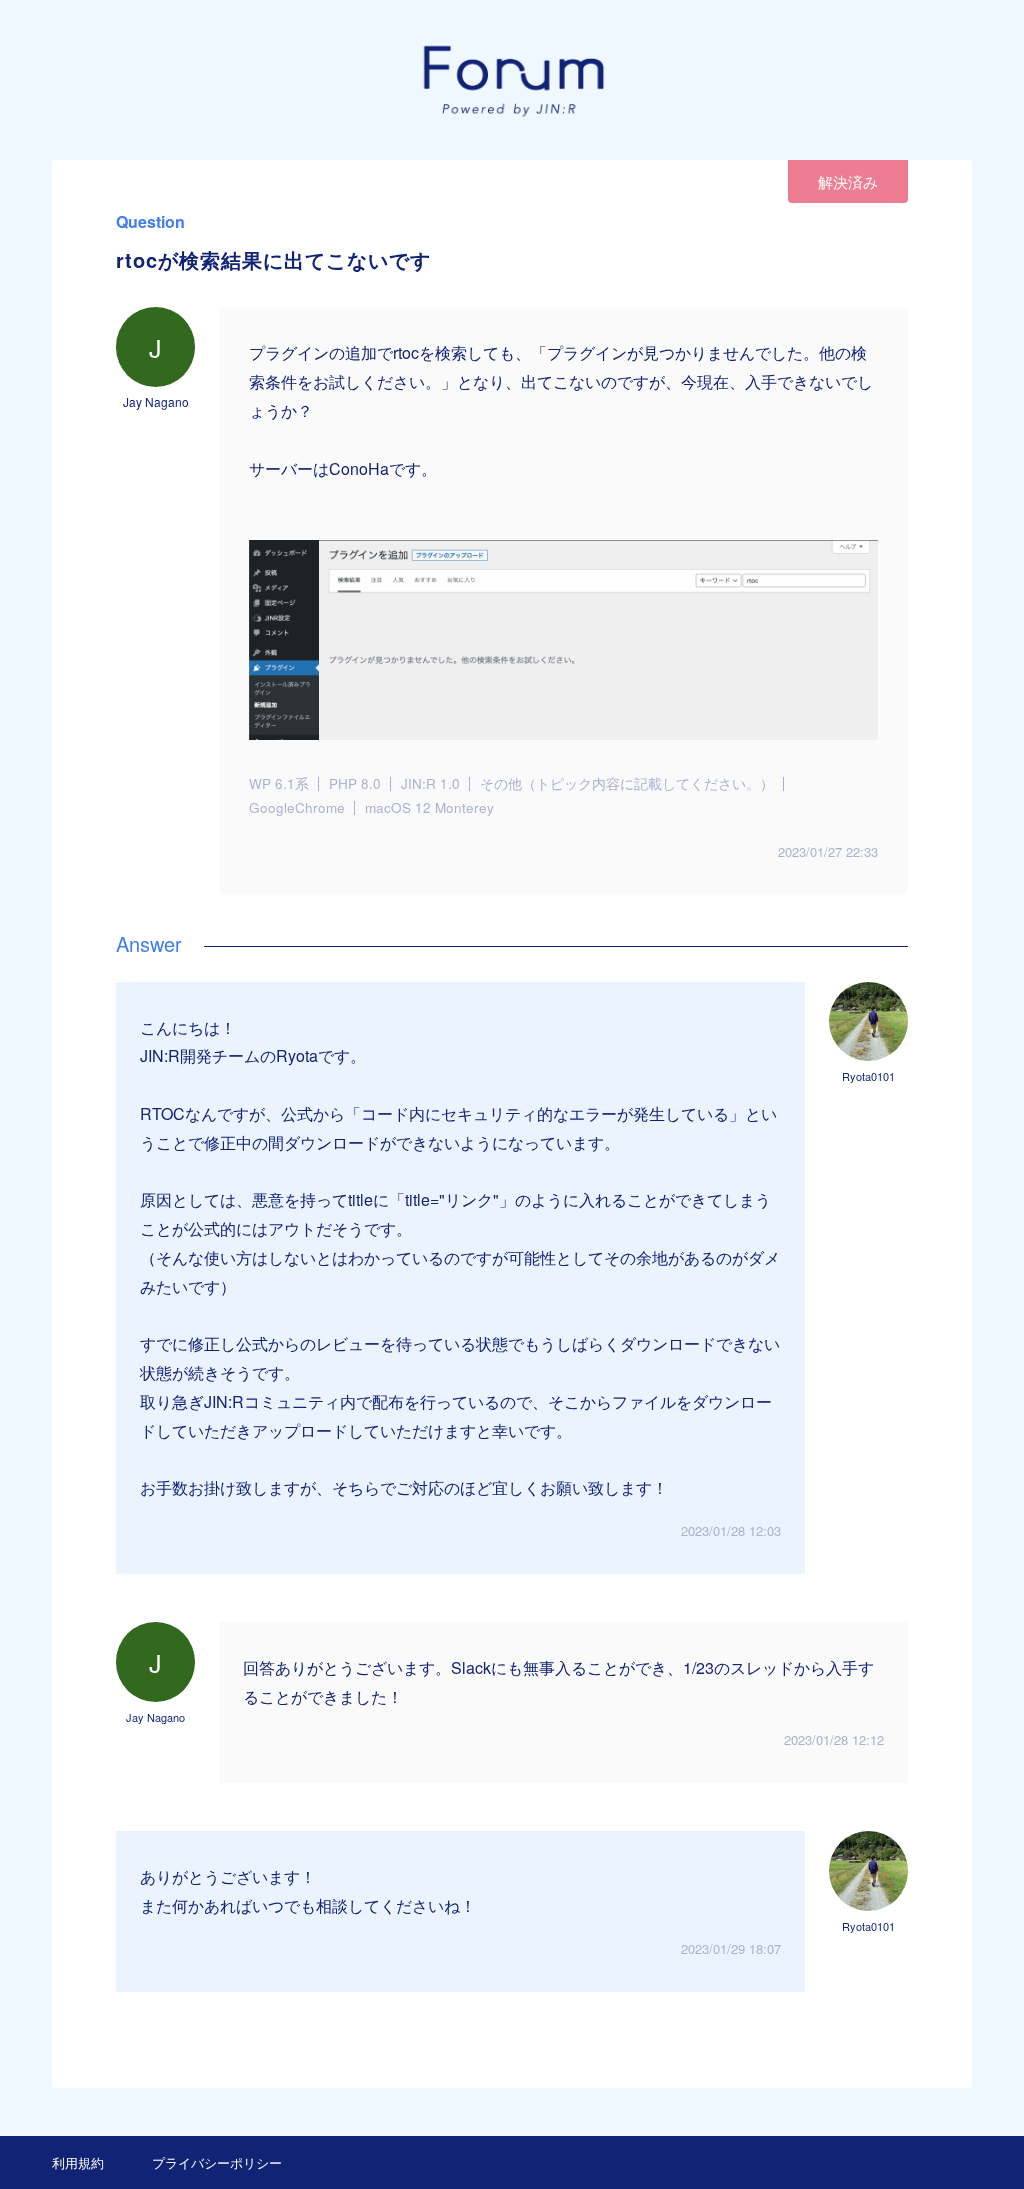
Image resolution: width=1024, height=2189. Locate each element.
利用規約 (78, 2162)
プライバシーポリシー (217, 2162)
